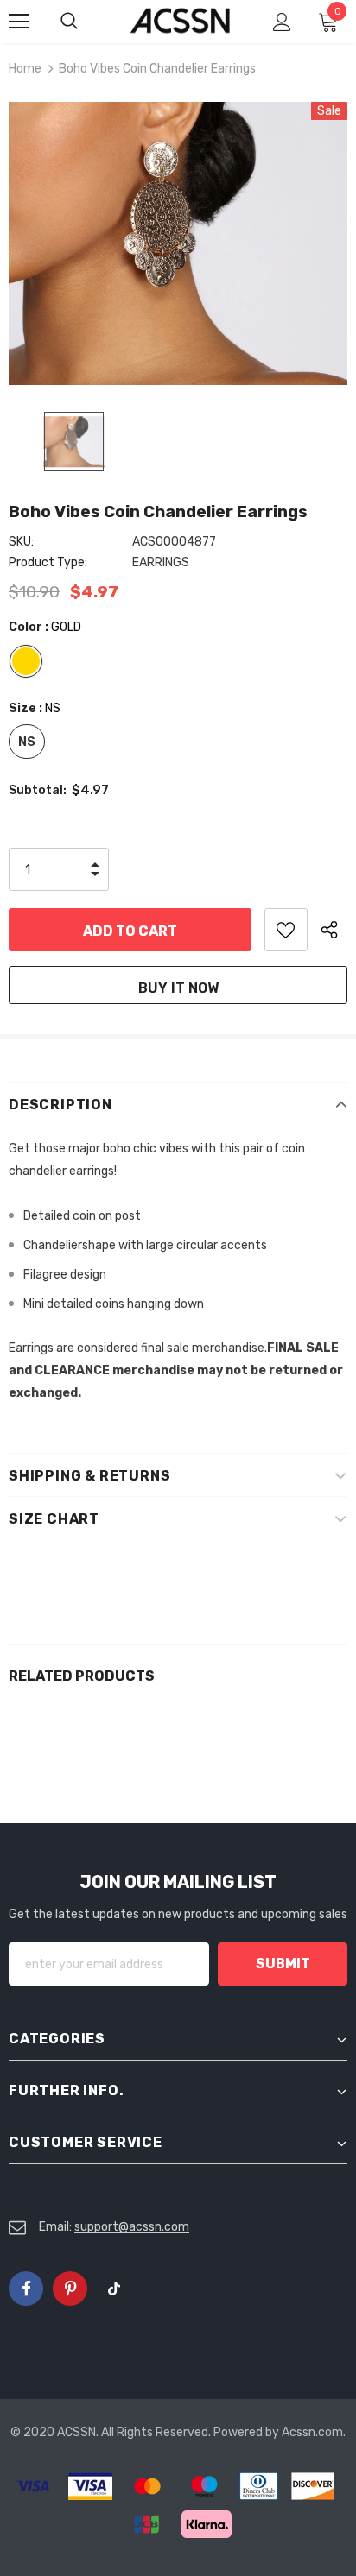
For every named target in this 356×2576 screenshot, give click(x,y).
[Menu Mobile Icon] (19, 22)
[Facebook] (26, 2289)
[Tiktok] (114, 2289)
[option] (178, 243)
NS (27, 742)
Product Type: (48, 562)
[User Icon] (282, 22)
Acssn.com (312, 2432)
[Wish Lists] (286, 930)
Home (25, 69)
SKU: (21, 542)
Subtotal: (38, 790)
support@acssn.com (132, 2227)
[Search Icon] (86, 22)
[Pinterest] (70, 2289)
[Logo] (180, 21)
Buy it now (178, 988)
